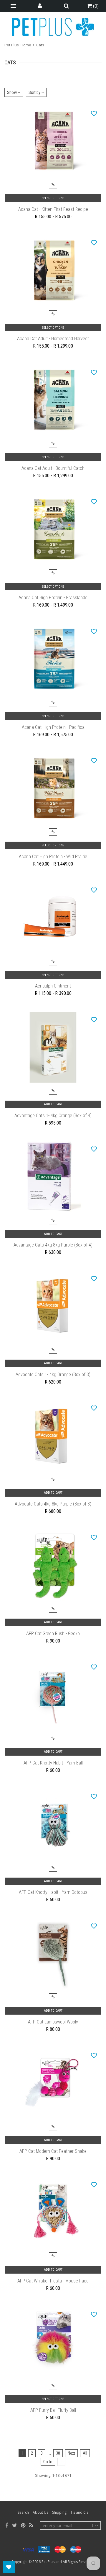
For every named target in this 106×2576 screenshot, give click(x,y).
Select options (53, 198)
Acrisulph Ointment (53, 986)
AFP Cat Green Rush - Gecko (53, 1634)
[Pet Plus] (53, 27)
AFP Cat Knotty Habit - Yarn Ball (53, 1763)
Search (23, 2512)
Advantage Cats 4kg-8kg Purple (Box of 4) (53, 1245)
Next (71, 2453)
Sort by (35, 92)
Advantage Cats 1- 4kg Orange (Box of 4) (53, 1116)
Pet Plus (48, 2562)
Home (26, 45)
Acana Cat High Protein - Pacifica (53, 727)
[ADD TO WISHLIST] (94, 113)
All (85, 2453)
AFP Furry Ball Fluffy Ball (53, 2410)
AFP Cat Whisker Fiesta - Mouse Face (53, 2281)
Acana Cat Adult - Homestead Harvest (53, 339)
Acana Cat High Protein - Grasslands (53, 598)
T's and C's (79, 2512)
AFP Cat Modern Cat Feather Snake (53, 2151)
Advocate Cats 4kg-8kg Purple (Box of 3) (53, 1504)
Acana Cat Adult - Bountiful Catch (53, 468)
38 (58, 2453)
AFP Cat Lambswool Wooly (53, 2022)
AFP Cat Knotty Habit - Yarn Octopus (53, 1892)
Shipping (59, 2512)
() (95, 6)
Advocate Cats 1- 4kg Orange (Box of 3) (53, 1375)
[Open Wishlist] (9, 2567)
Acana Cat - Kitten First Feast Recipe (53, 209)
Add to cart (53, 1104)
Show (12, 92)
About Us (40, 2512)
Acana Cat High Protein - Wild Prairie (53, 857)
